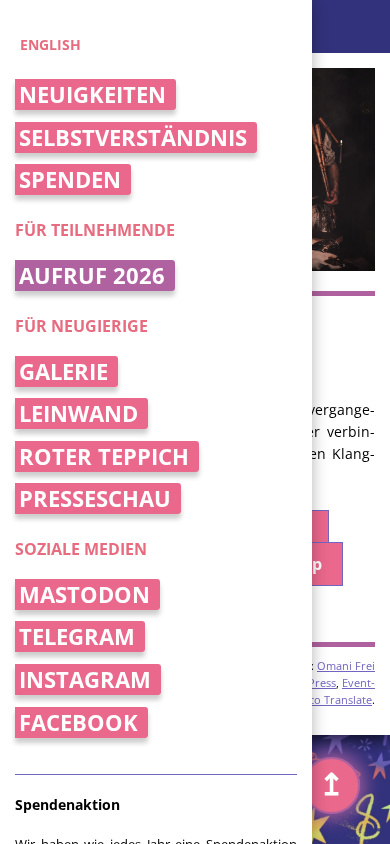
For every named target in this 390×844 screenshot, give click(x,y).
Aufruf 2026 (92, 275)
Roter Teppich (104, 456)
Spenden (70, 179)
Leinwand (78, 413)
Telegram (77, 636)
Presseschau (95, 498)
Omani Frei (346, 665)
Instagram (85, 679)
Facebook (78, 722)
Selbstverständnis (133, 137)
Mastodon (84, 594)
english (50, 44)
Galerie (63, 371)
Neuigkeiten (92, 94)
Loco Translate (334, 699)
